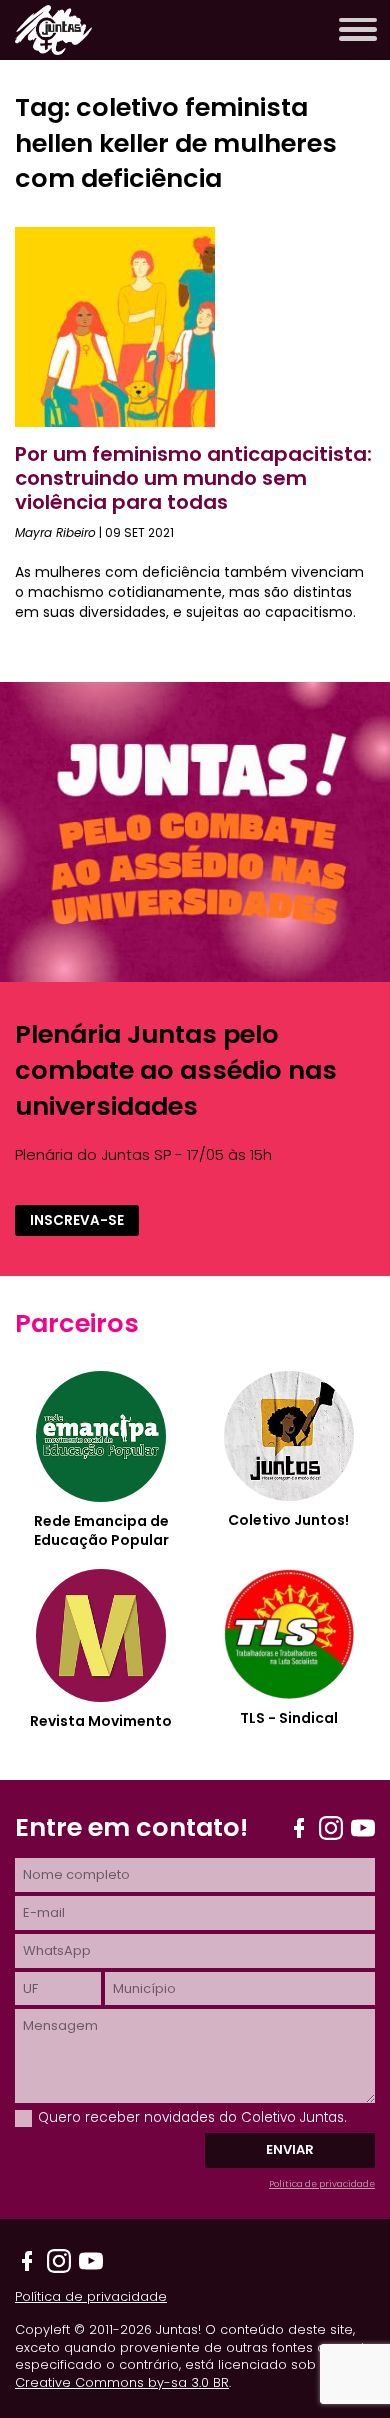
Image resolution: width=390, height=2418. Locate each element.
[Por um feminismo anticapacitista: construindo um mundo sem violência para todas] (115, 421)
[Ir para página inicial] (53, 49)
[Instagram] (331, 1828)
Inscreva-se (77, 1220)
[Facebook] (299, 1828)
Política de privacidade (322, 2184)
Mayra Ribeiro (55, 532)
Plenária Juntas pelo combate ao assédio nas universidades (176, 1069)
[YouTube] (363, 1828)
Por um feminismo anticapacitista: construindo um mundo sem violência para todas (193, 478)
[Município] (240, 1988)
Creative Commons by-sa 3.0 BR (122, 2382)
